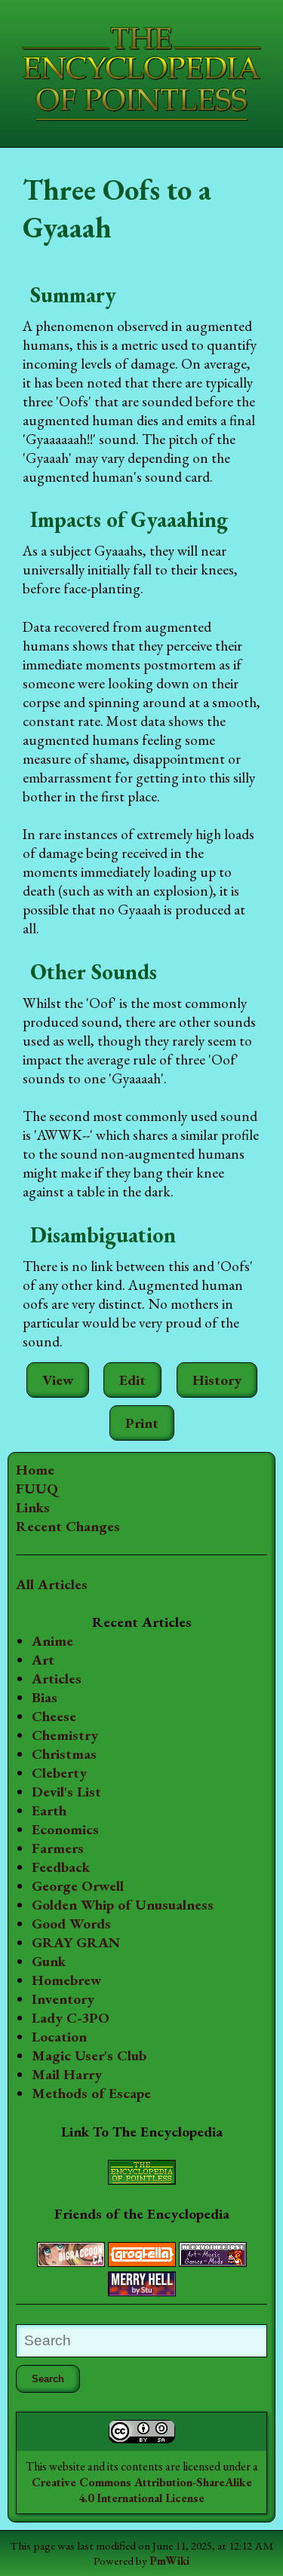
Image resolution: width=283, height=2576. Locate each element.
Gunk (49, 1961)
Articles (57, 1679)
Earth (49, 1810)
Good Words (71, 1924)
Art (43, 1660)
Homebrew (66, 1980)
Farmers (58, 1848)
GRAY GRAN (76, 1942)
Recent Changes (68, 1526)
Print (142, 1423)
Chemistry (65, 1735)
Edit (132, 1380)
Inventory (63, 1999)
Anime (52, 1641)
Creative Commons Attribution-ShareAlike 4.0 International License (142, 2490)
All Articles (52, 1584)
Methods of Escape (91, 2093)
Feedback (61, 1867)
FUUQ (37, 1489)
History (217, 1380)
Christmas (64, 1754)
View (58, 1380)
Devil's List (66, 1792)
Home (35, 1470)
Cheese (54, 1716)
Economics (65, 1829)
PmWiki (169, 2561)
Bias (45, 1697)
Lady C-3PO (71, 2018)
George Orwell (78, 1886)
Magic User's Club (89, 2055)
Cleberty (59, 1773)
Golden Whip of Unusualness (123, 1905)
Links (33, 1507)
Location (59, 2037)
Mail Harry (67, 2074)
